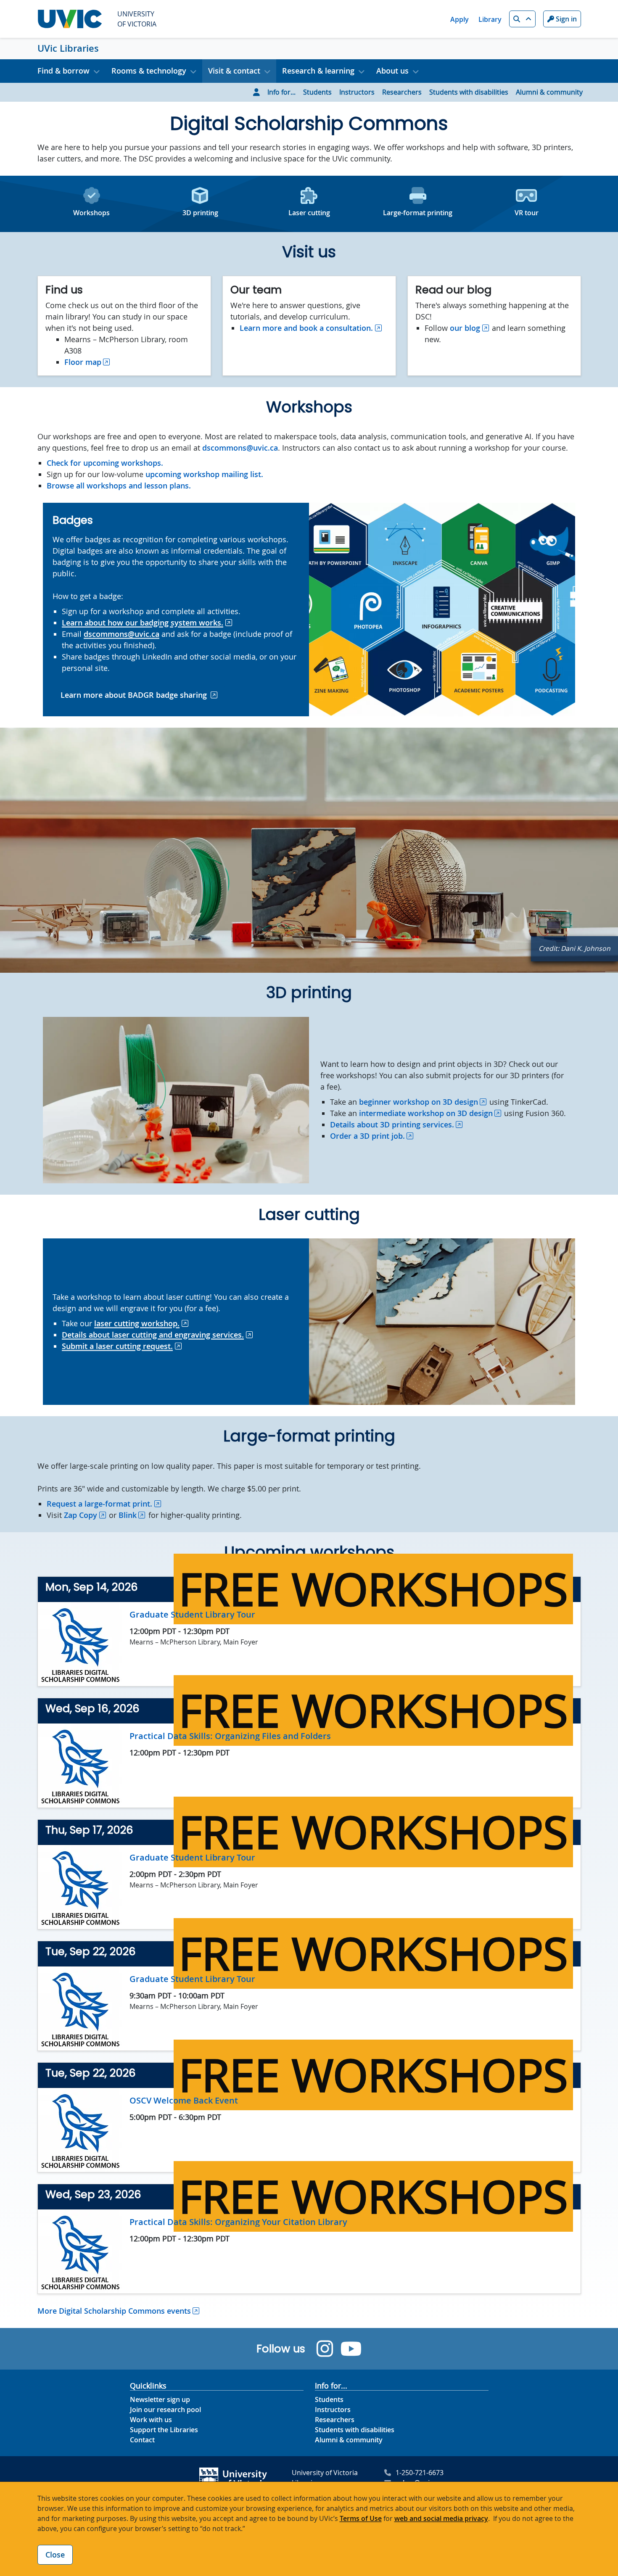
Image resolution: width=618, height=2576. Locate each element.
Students (317, 92)
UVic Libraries (68, 48)
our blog (465, 328)
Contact (142, 2440)
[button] (522, 19)
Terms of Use (361, 2518)
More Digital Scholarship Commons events (114, 2311)
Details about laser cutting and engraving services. (153, 1335)
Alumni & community (549, 92)
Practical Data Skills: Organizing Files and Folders (230, 1736)
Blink (128, 1515)
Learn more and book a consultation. (306, 328)
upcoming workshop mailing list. (204, 474)
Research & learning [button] (318, 71)
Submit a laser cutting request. (117, 1346)
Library (490, 19)
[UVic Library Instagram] (325, 2349)
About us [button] (392, 71)
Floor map (83, 362)
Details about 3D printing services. (392, 1124)
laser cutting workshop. (137, 1323)
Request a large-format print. (99, 1504)
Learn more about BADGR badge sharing (134, 695)
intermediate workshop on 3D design (426, 1113)
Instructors (357, 92)
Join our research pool (165, 2410)
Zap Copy (81, 1515)
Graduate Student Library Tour (192, 1614)
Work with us (151, 2420)
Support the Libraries (164, 2430)
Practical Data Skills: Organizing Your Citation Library (238, 2222)
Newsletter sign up (160, 2399)
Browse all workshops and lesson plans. (119, 486)
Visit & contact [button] (234, 71)
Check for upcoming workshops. (105, 463)
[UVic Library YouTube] (351, 2349)
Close (55, 2555)
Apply (460, 19)
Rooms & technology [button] (149, 71)
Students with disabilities (469, 92)
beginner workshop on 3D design (419, 1102)
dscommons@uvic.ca (240, 448)
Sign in (565, 19)
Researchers (402, 92)
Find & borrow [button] (63, 71)
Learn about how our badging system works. (143, 623)
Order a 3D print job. (367, 1136)
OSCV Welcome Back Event (184, 2100)
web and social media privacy (441, 2518)
